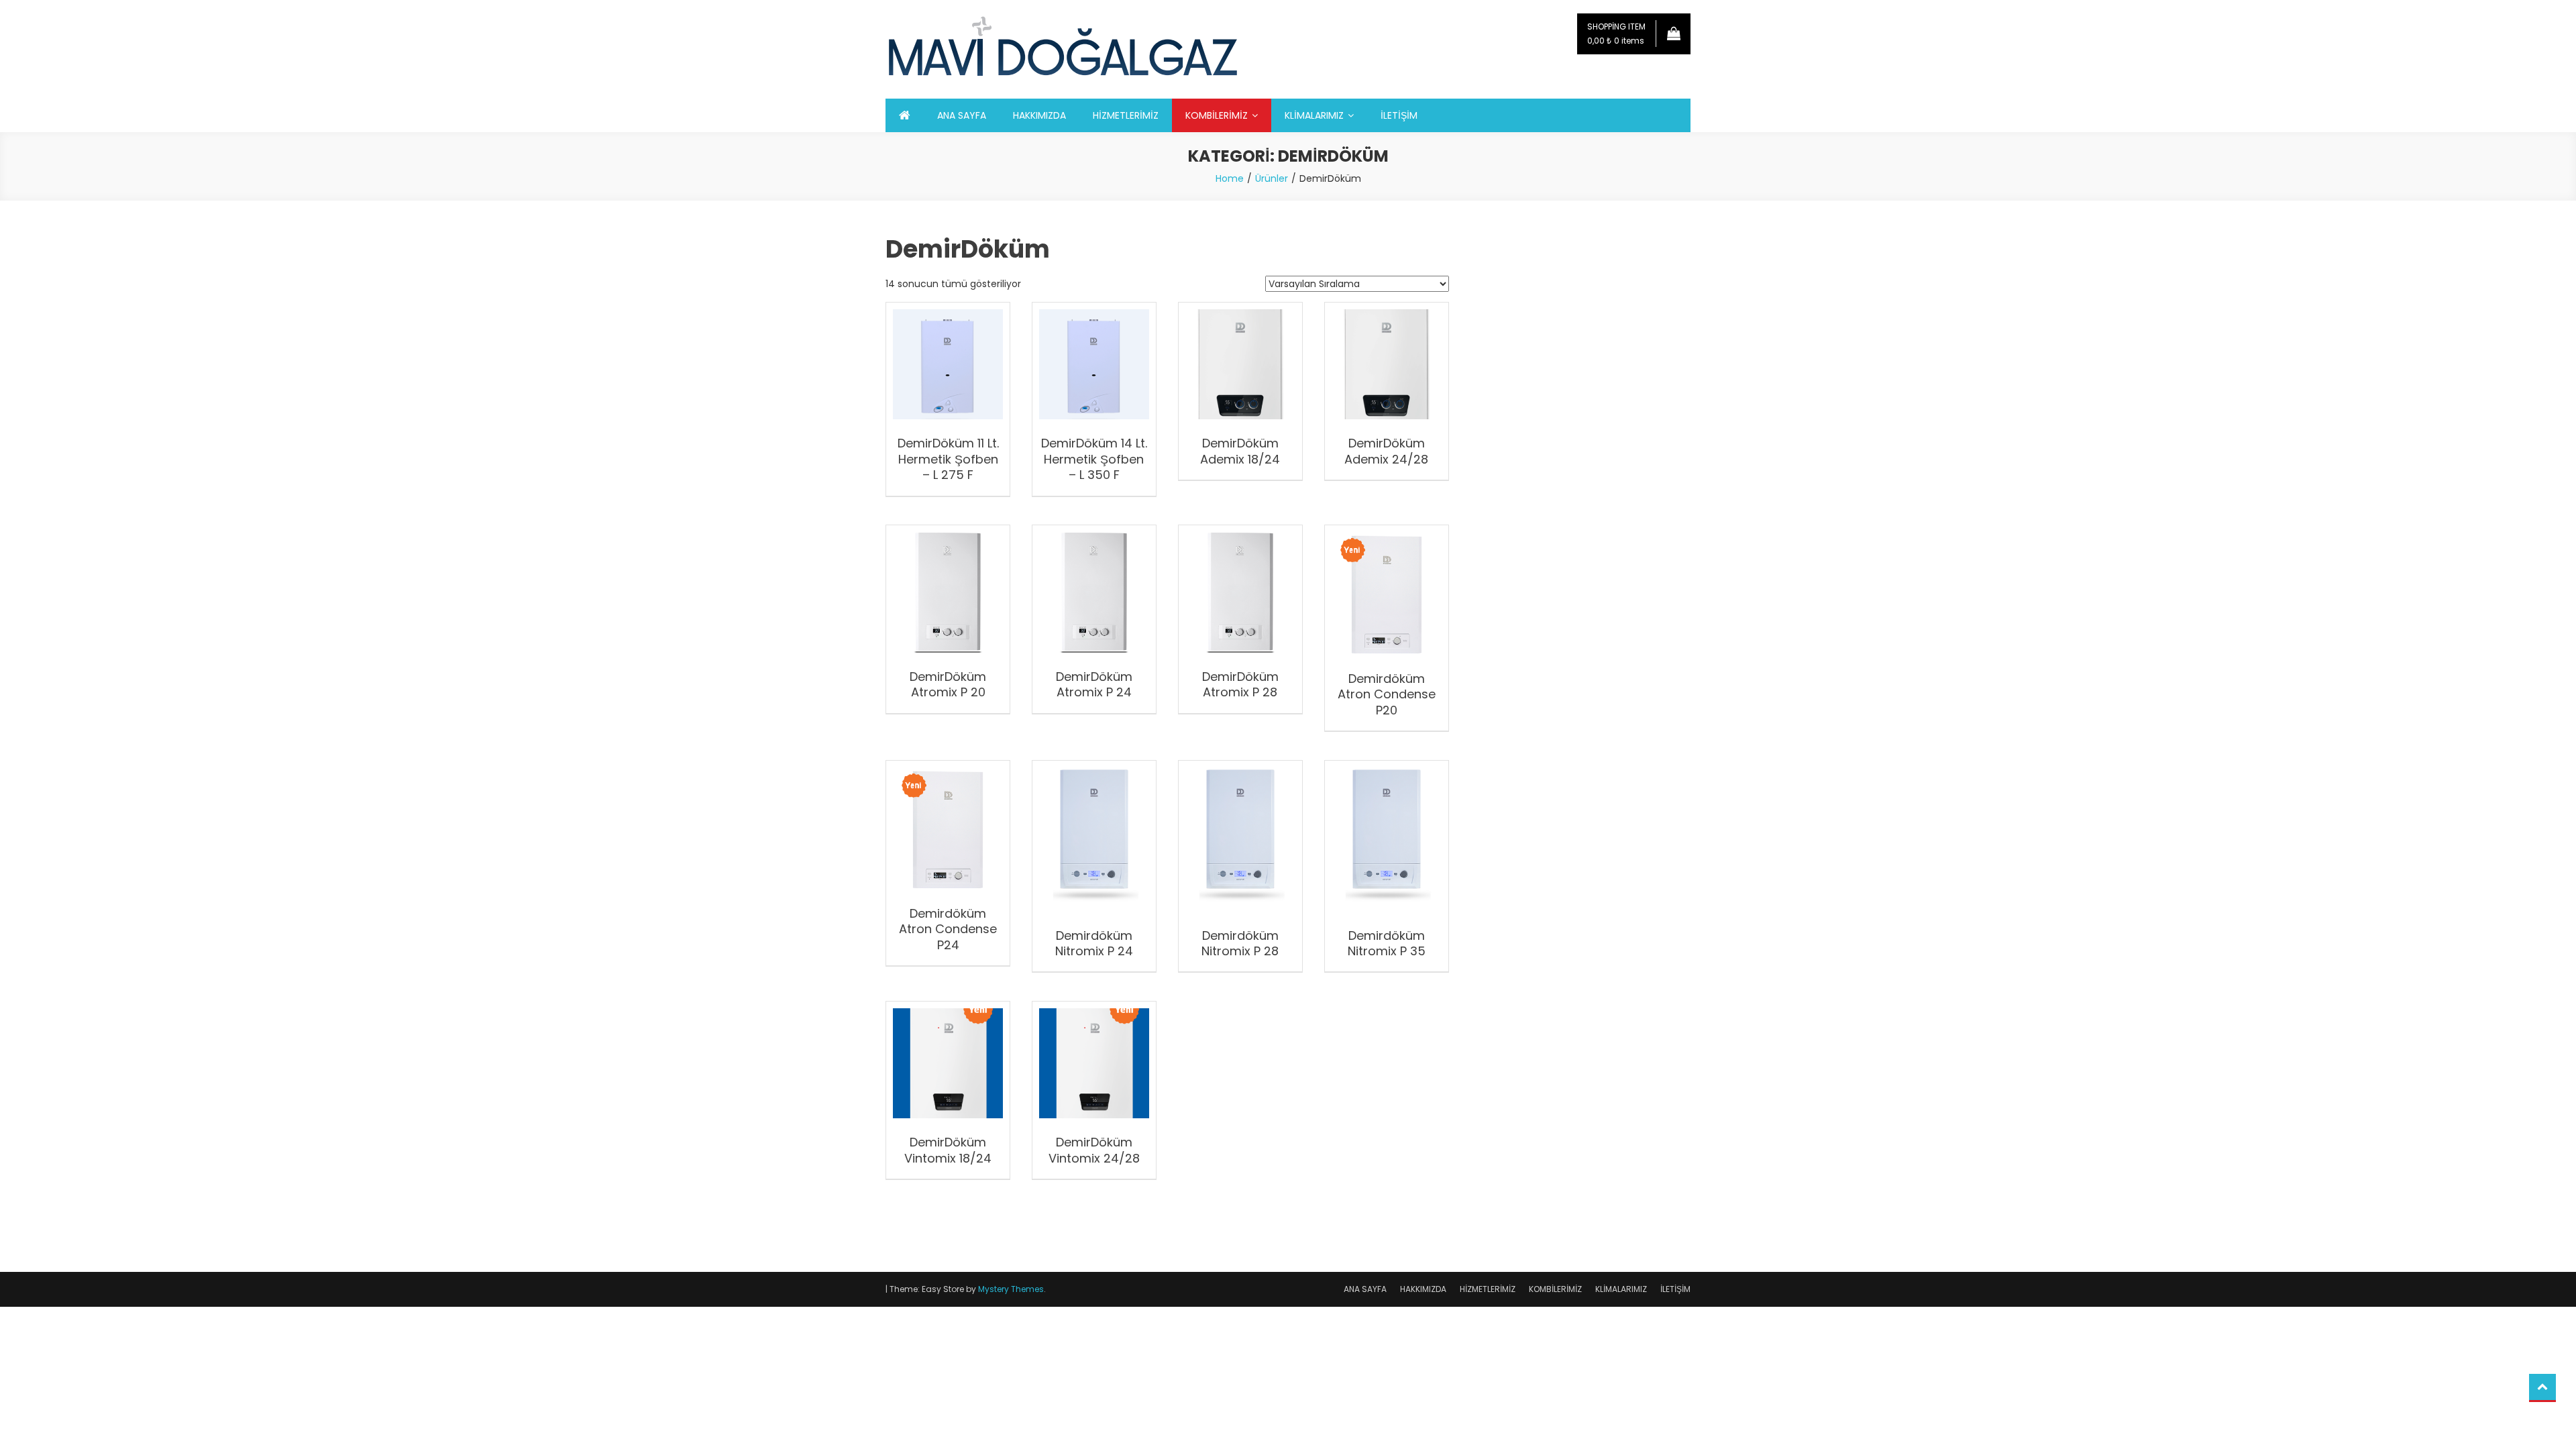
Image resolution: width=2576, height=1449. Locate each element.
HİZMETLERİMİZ (1126, 115)
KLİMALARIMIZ (1314, 115)
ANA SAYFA (962, 115)
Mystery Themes (1011, 1289)
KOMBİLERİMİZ (1217, 115)
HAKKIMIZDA (1039, 115)
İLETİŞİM (1399, 115)
